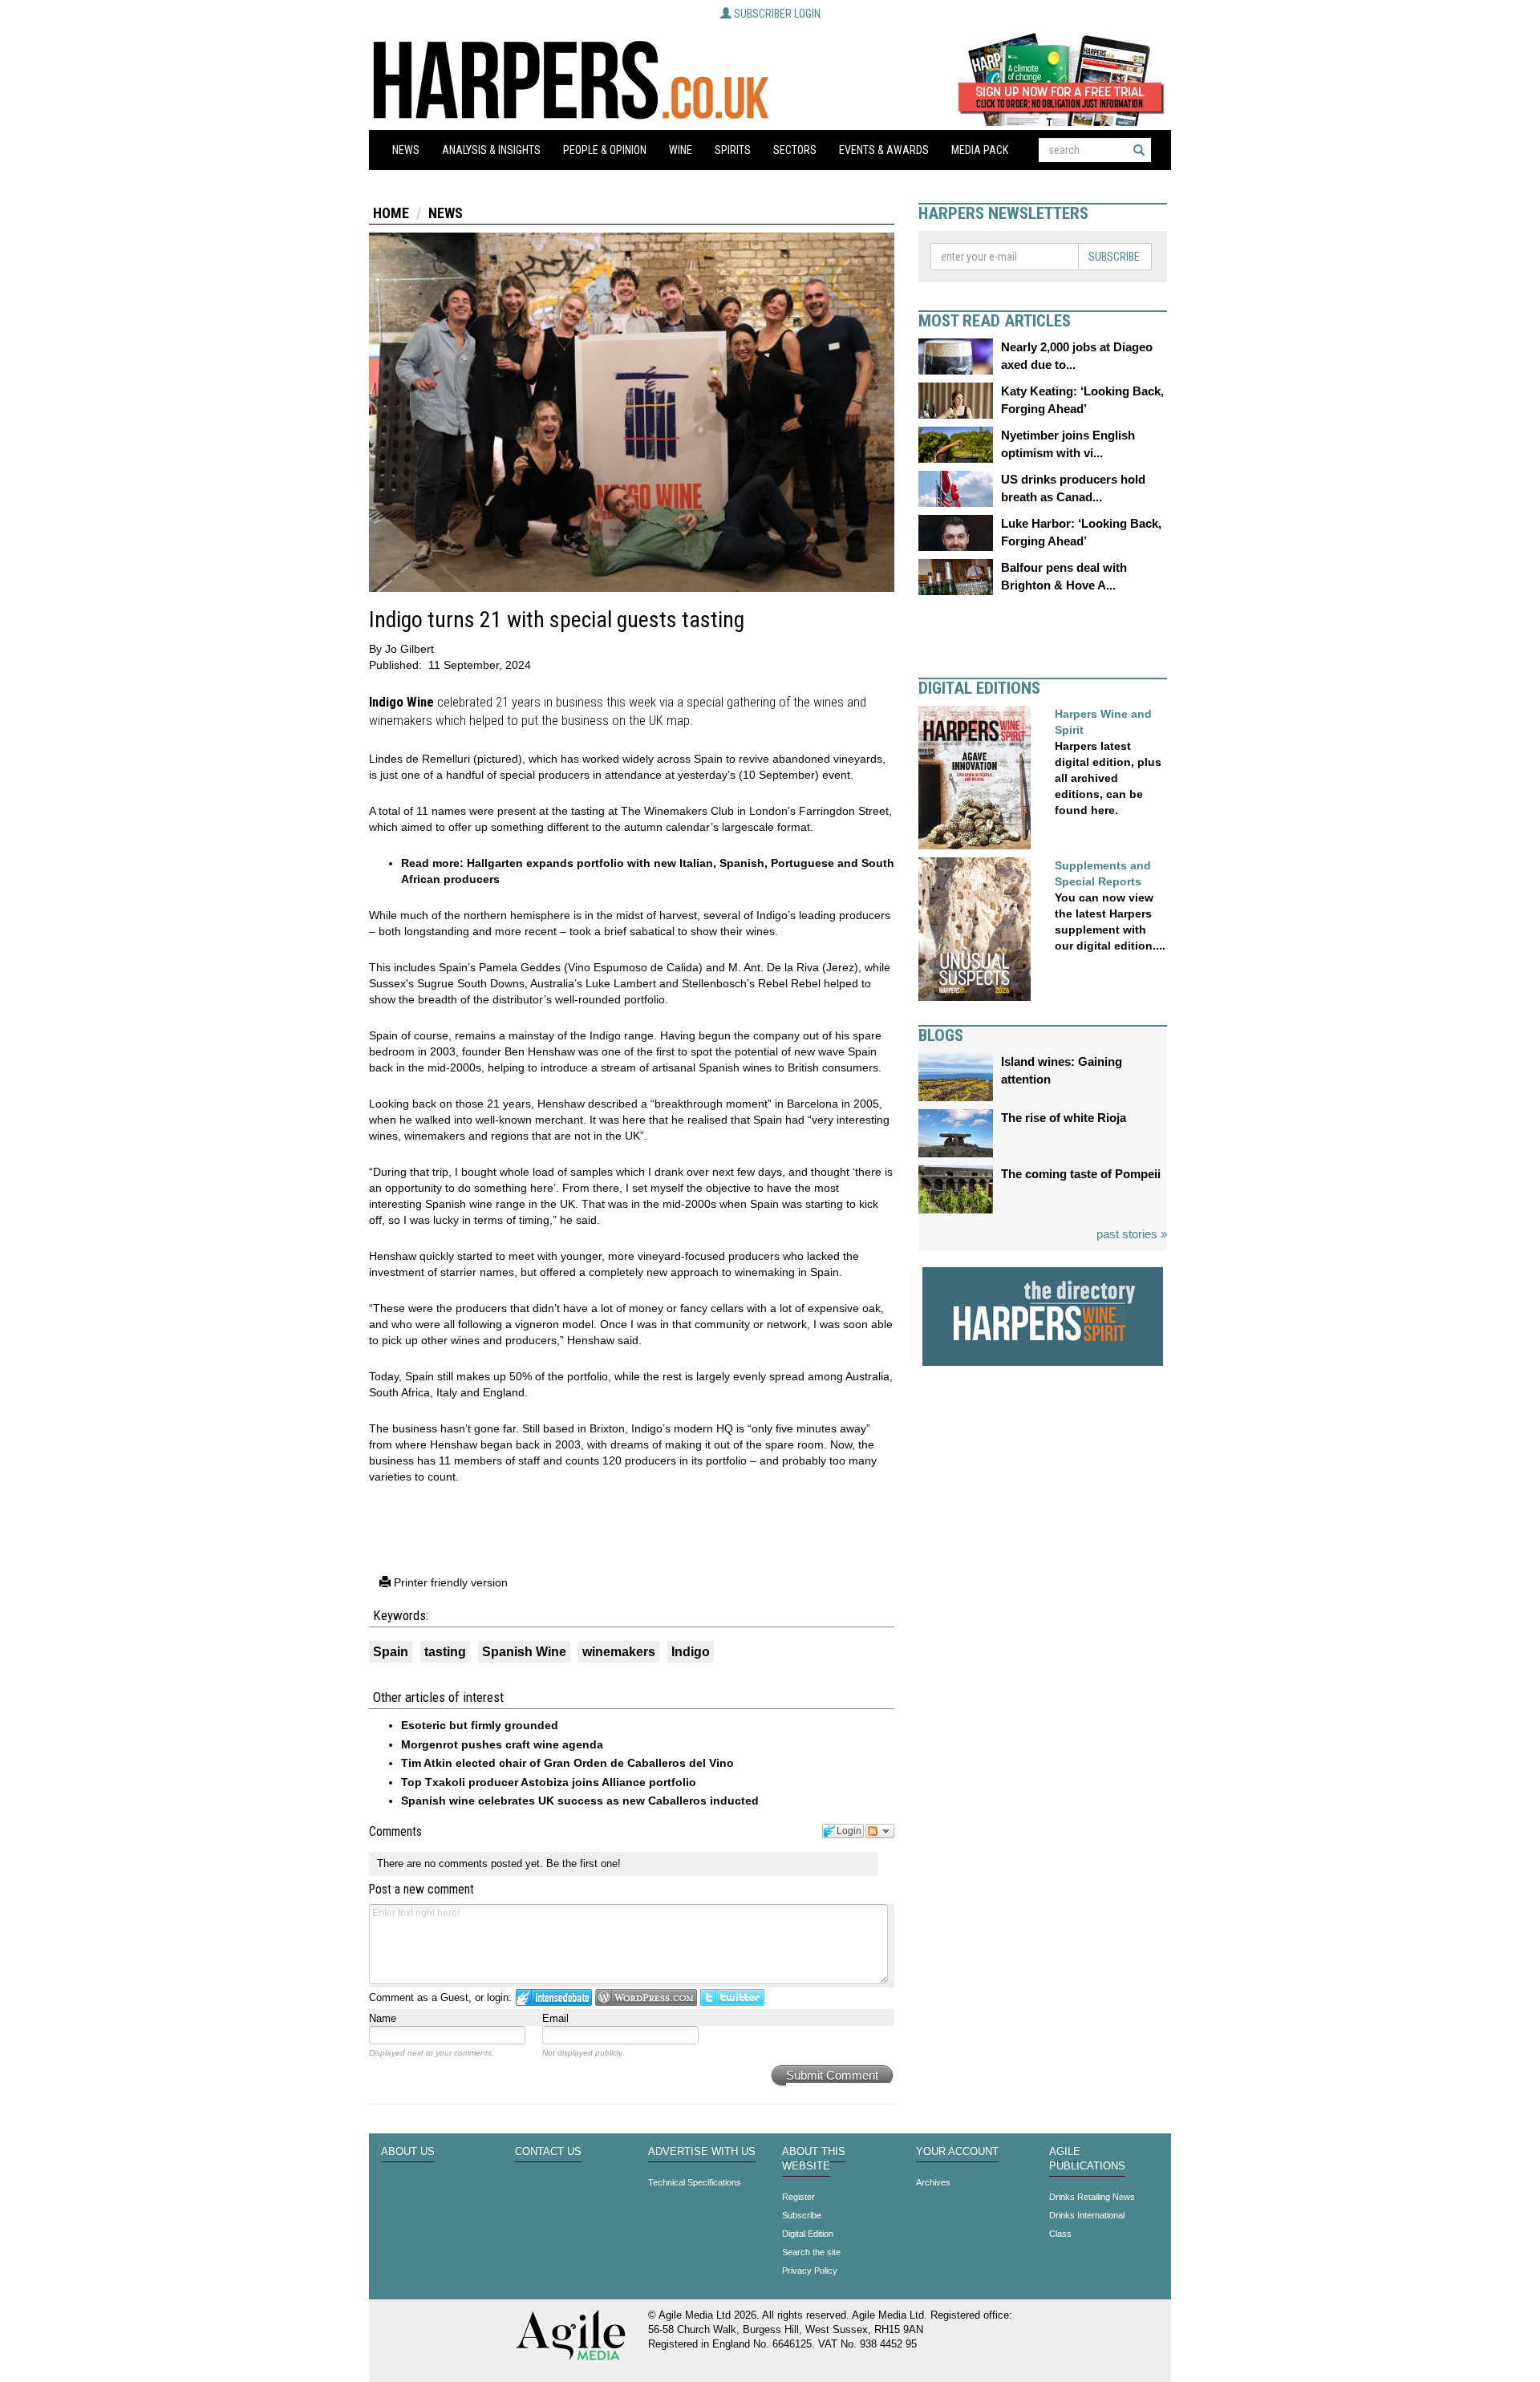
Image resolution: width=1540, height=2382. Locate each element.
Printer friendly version (449, 1582)
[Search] (1139, 150)
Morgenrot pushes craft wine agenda (502, 1744)
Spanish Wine (524, 1652)
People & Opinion (605, 150)
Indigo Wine (401, 702)
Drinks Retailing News (1092, 2197)
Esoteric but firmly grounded (480, 1725)
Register (798, 2197)
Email (555, 2018)
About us (408, 2152)
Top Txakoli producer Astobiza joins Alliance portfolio (549, 1782)
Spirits (733, 150)
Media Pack (980, 150)
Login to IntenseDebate (554, 1997)
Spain (391, 1652)
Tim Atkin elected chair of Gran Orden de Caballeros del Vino (567, 1763)
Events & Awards (884, 150)
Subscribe (1114, 257)
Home (391, 213)
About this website (814, 2159)
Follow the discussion (880, 1831)
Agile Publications (1087, 2159)
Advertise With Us (702, 2152)
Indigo (691, 1652)
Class (1060, 2234)
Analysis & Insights (491, 150)
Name (383, 2018)
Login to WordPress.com (646, 1997)
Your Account (957, 2152)
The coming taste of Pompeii (1081, 1174)
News (406, 150)
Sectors (795, 150)
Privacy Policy (810, 2271)
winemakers (619, 1652)
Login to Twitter (732, 1997)
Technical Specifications (695, 2182)
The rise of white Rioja (1064, 1118)
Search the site (811, 2252)
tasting (445, 1652)
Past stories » (1132, 1234)
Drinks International (1087, 2215)
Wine (681, 150)
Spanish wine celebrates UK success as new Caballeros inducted (580, 1801)
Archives (933, 2182)
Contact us (548, 2152)
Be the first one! (584, 1863)
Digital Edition (808, 2234)
